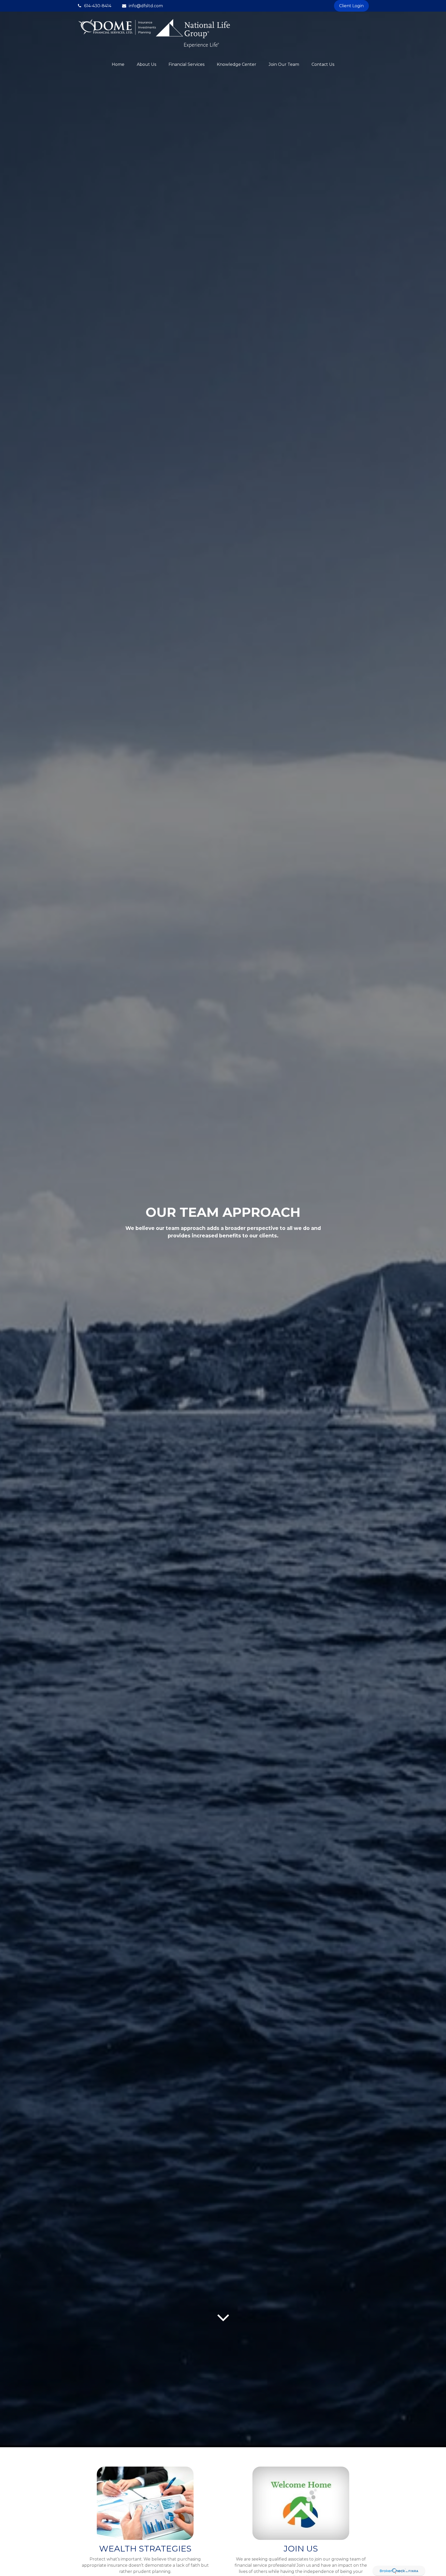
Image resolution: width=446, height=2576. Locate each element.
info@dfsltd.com (146, 6)
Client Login (351, 6)
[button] (118, 64)
